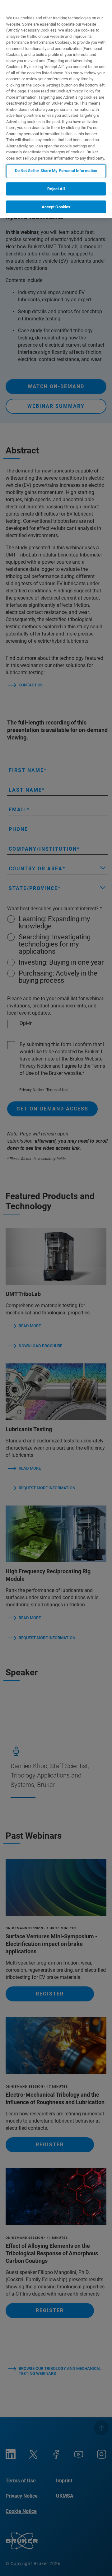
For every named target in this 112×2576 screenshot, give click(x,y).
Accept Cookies (56, 207)
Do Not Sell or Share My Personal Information (56, 171)
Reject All (56, 189)
